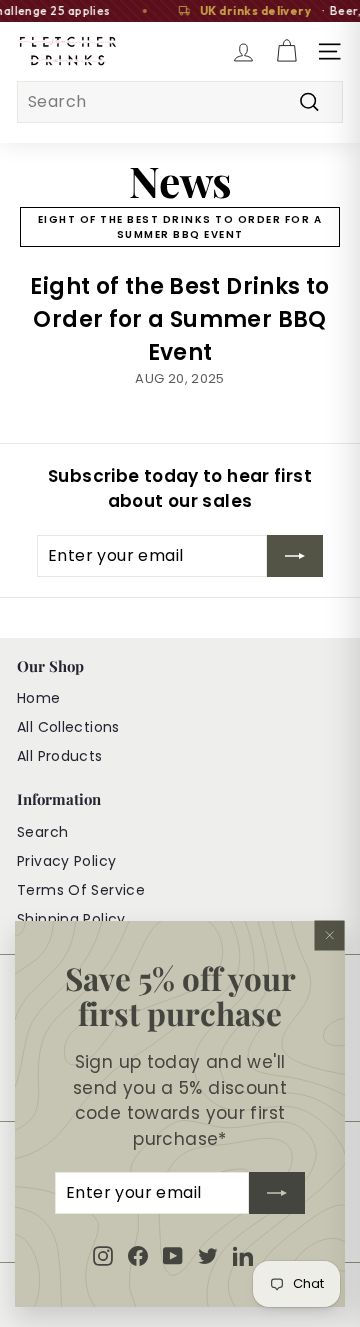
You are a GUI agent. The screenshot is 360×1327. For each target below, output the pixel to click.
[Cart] (286, 51)
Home (39, 698)
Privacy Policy (66, 861)
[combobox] (180, 102)
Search (42, 832)
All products (60, 756)
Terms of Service (81, 890)
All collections (68, 727)
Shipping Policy (71, 919)
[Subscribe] (277, 1194)
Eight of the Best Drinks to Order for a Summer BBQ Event (180, 227)
